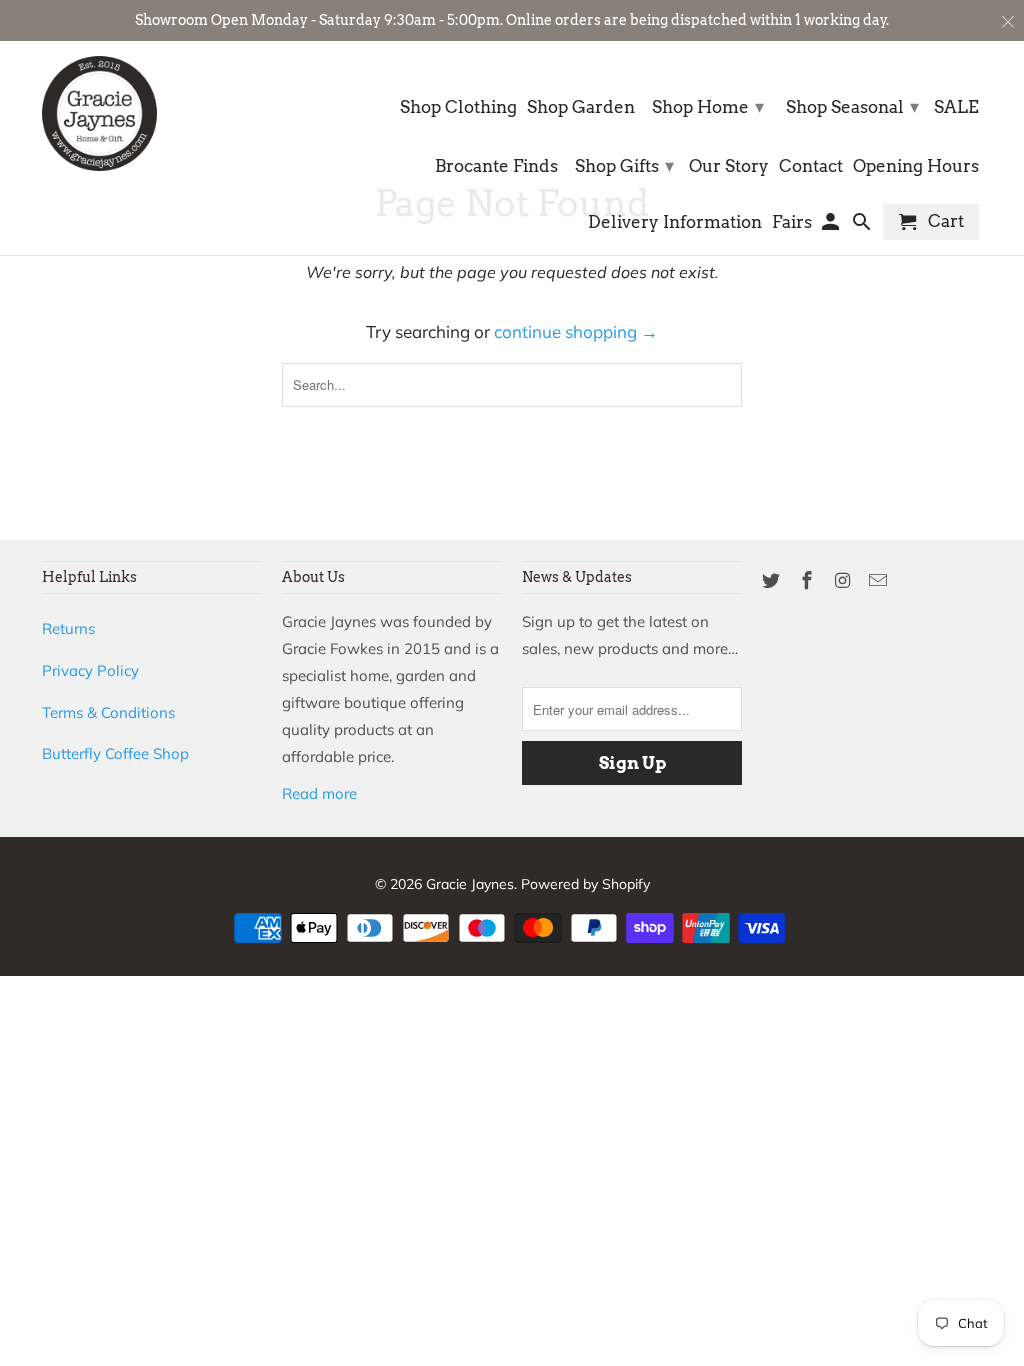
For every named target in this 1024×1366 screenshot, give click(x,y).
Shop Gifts (624, 165)
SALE (956, 107)
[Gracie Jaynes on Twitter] (773, 580)
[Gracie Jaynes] (99, 113)
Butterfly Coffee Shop (115, 753)
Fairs (792, 222)
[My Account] (832, 226)
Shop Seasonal (852, 106)
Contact (811, 166)
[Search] (863, 226)
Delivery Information (675, 222)
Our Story (729, 166)
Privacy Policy (90, 670)
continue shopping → (576, 331)
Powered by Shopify (585, 884)
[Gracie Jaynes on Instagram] (845, 580)
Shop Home (708, 106)
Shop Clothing (458, 107)
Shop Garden (581, 107)
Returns (68, 628)
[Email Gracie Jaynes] (880, 580)
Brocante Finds (496, 166)
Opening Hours (916, 166)
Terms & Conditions (108, 712)
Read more (319, 793)
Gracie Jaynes (470, 884)
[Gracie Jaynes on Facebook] (809, 580)
